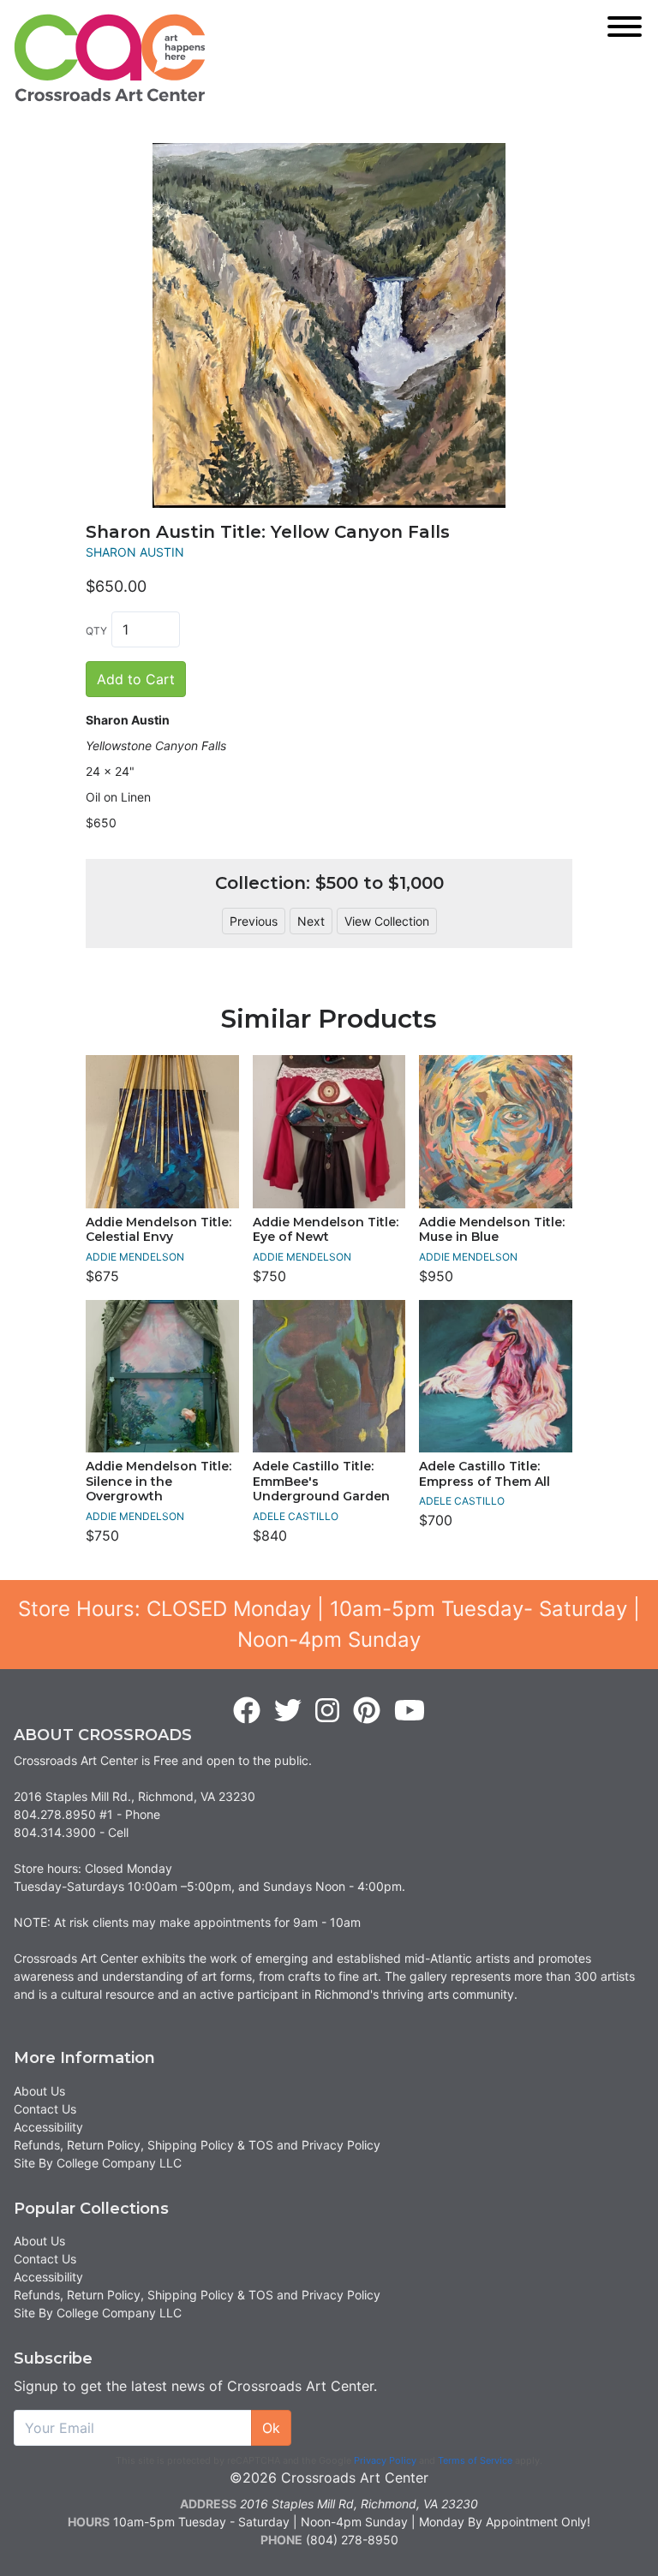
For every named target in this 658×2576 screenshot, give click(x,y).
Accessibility (48, 2127)
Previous (254, 921)
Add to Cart (136, 679)
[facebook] (247, 1711)
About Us (39, 2091)
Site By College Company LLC (98, 2163)
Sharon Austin (135, 552)
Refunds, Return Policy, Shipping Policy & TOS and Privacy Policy (197, 2145)
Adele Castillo (296, 1516)
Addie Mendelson (135, 1257)
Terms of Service (475, 2460)
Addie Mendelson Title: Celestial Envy (159, 1230)
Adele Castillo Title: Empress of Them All (485, 1474)
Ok (271, 2428)
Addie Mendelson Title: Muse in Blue (492, 1230)
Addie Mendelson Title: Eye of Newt (326, 1230)
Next (311, 921)
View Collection (387, 921)
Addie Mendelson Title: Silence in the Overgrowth (159, 1481)
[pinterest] (367, 1711)
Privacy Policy (385, 2460)
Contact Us (45, 2109)
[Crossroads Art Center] (110, 58)
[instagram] (327, 1711)
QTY (96, 631)
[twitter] (288, 1711)
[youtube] (410, 1711)
